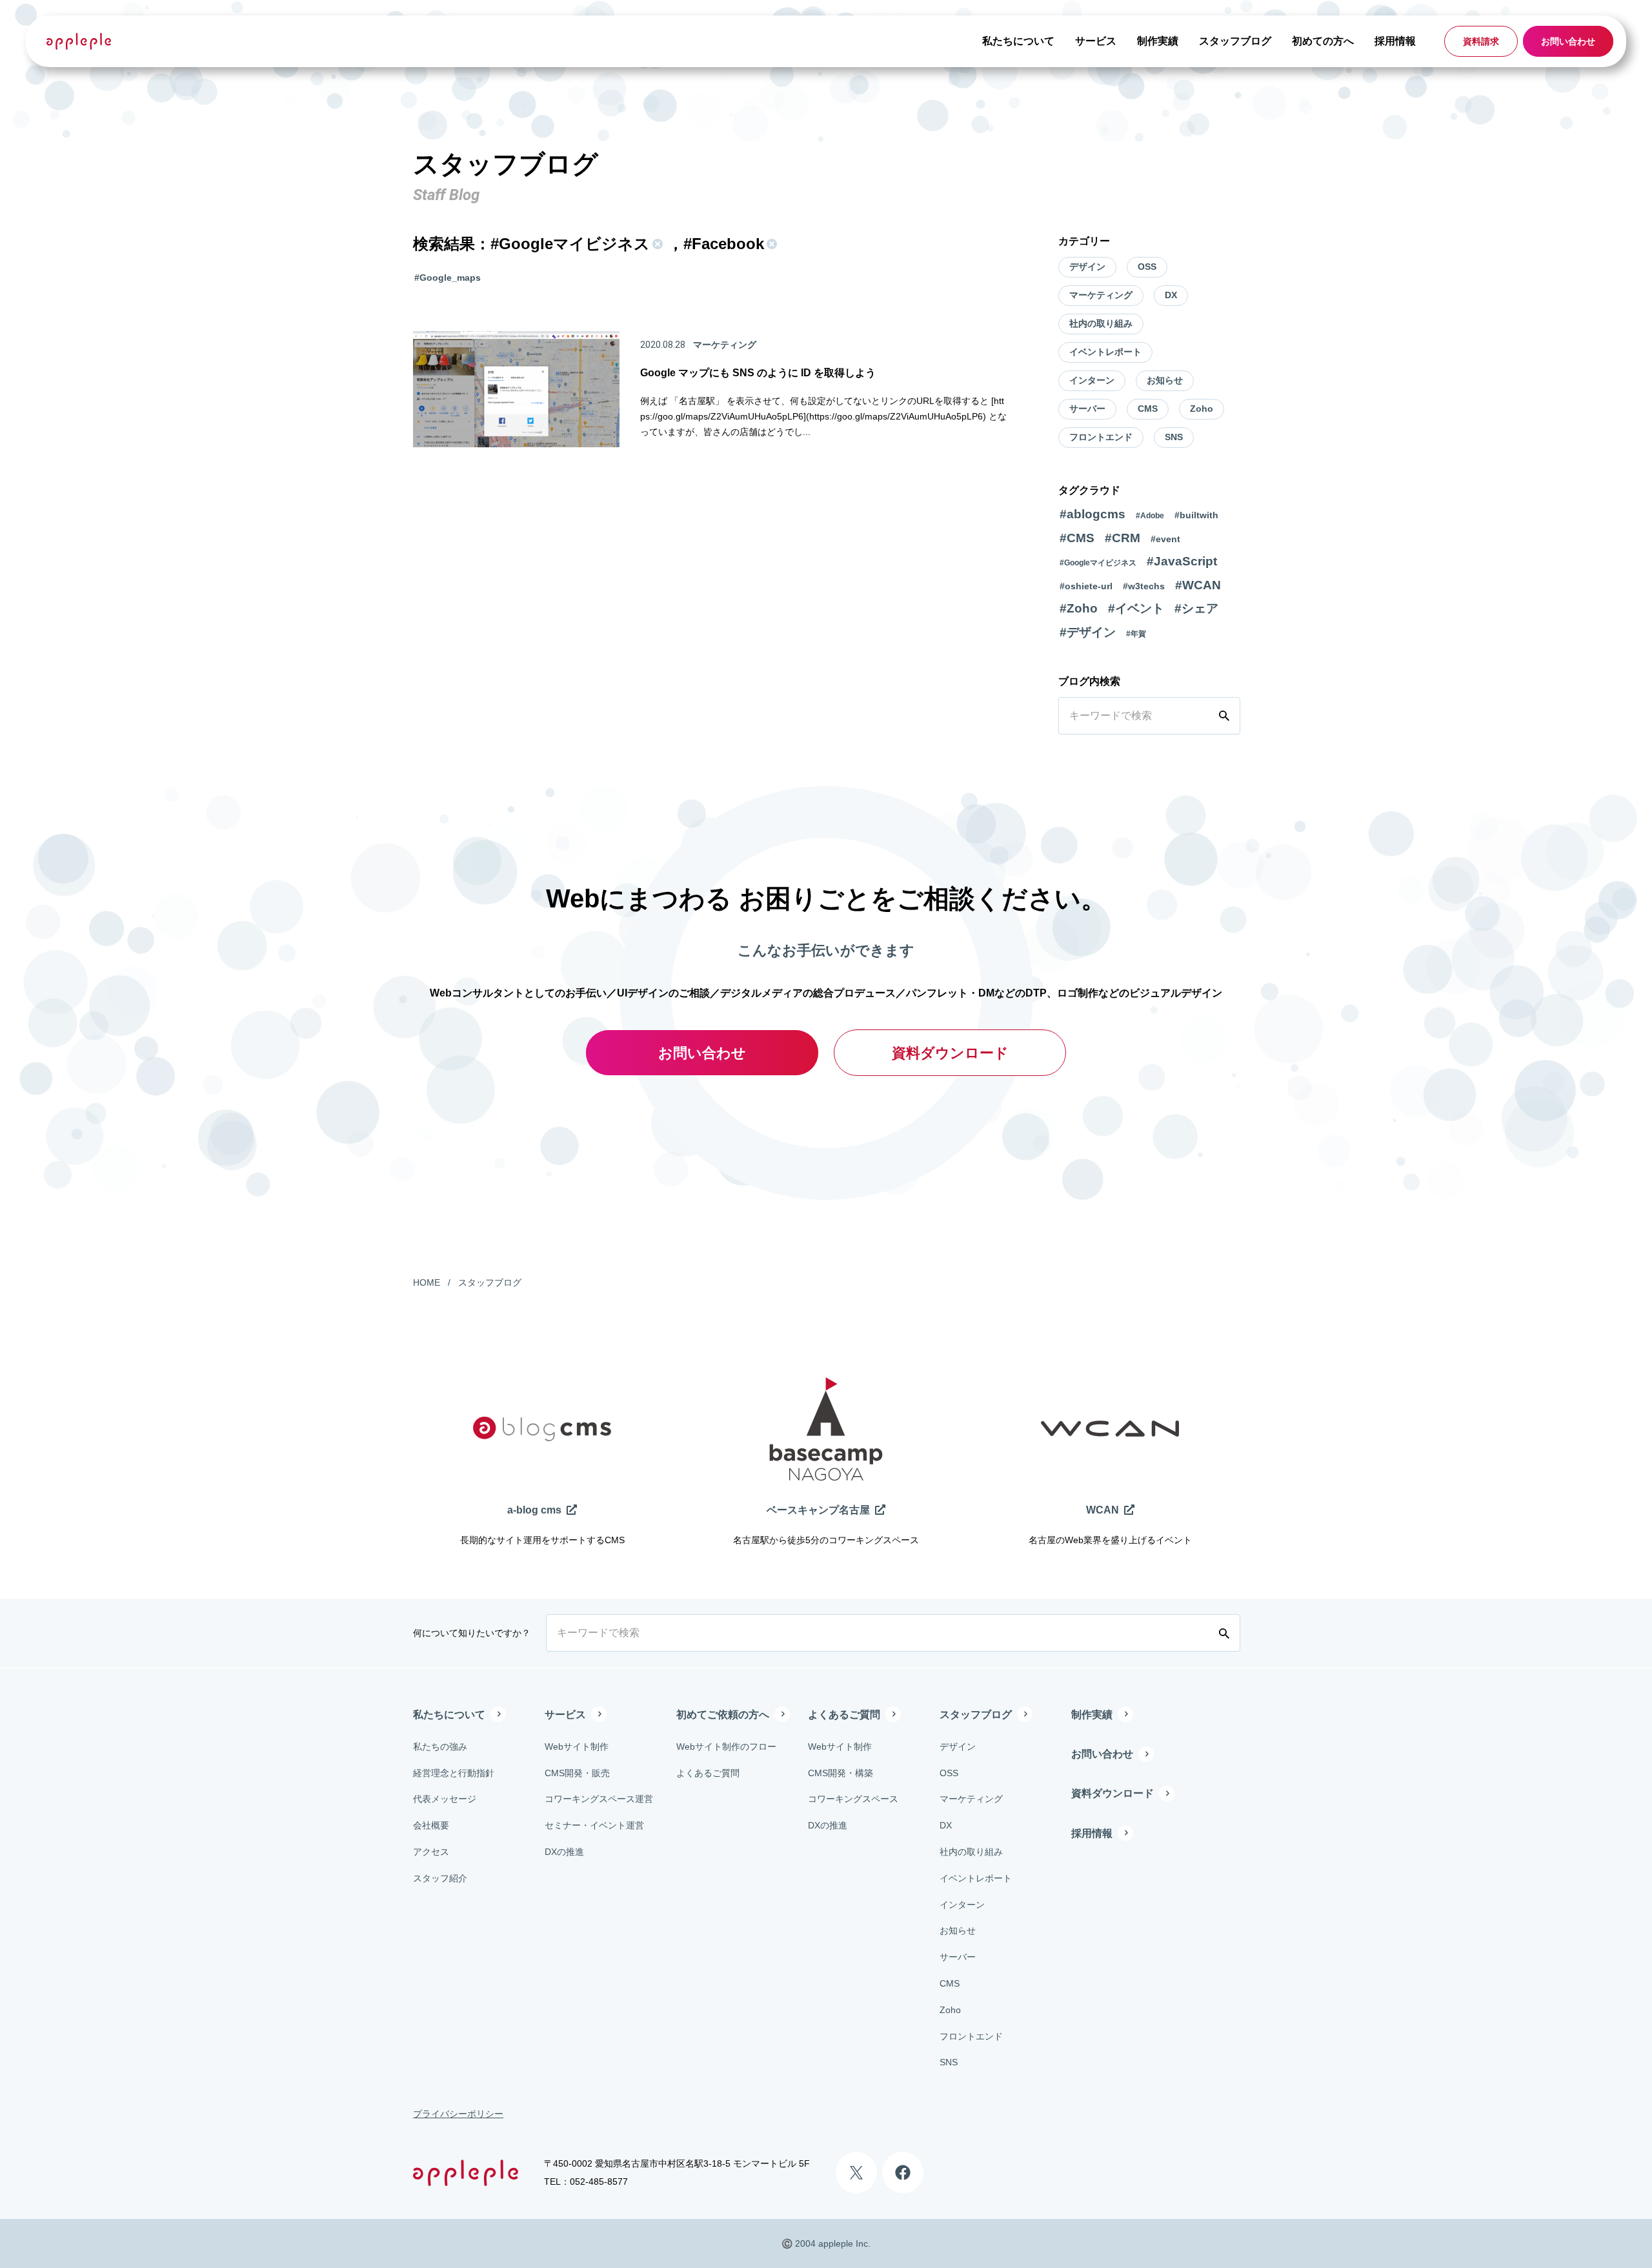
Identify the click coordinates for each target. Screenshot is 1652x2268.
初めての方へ (1323, 41)
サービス (1096, 41)
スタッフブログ (1235, 41)
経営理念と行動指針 (454, 1773)
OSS (1147, 267)
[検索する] (1227, 716)
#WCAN (1198, 585)
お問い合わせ (1568, 41)
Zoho (1202, 409)
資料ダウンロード (950, 1053)
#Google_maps (448, 278)
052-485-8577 (599, 2182)
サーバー (1087, 409)
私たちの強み (440, 1747)
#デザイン (1088, 632)
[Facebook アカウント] (903, 2172)
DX (1171, 295)
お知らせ (1165, 380)
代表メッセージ (445, 1799)
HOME (427, 1282)
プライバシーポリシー (458, 2114)
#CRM (1123, 538)
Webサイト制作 (577, 1747)
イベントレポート (1105, 352)
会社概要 (431, 1825)
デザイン (1087, 267)
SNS (1174, 437)
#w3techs (1144, 586)
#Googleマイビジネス (1098, 563)
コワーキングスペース (853, 1799)
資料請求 (1481, 41)
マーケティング (1101, 295)
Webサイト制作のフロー (726, 1747)
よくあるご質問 (708, 1773)
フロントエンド (1101, 437)
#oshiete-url (1086, 586)
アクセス (431, 1852)
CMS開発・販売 (577, 1773)
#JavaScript (1182, 561)
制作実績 (1158, 41)
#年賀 (1136, 634)
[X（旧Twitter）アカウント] (856, 2172)
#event (1165, 539)
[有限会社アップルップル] (79, 41)
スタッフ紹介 (440, 1878)
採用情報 (1395, 41)
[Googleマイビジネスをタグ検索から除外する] (656, 244)
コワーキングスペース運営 (599, 1799)
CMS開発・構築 (841, 1773)
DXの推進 (564, 1852)
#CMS (1077, 538)
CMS (1148, 409)
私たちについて (1018, 41)
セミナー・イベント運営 (594, 1825)
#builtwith (1196, 515)
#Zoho (1079, 608)
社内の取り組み (1101, 323)
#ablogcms (1093, 514)
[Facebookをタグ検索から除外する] (771, 244)
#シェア (1196, 608)
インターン (1092, 380)
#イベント (1136, 608)
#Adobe (1150, 516)
